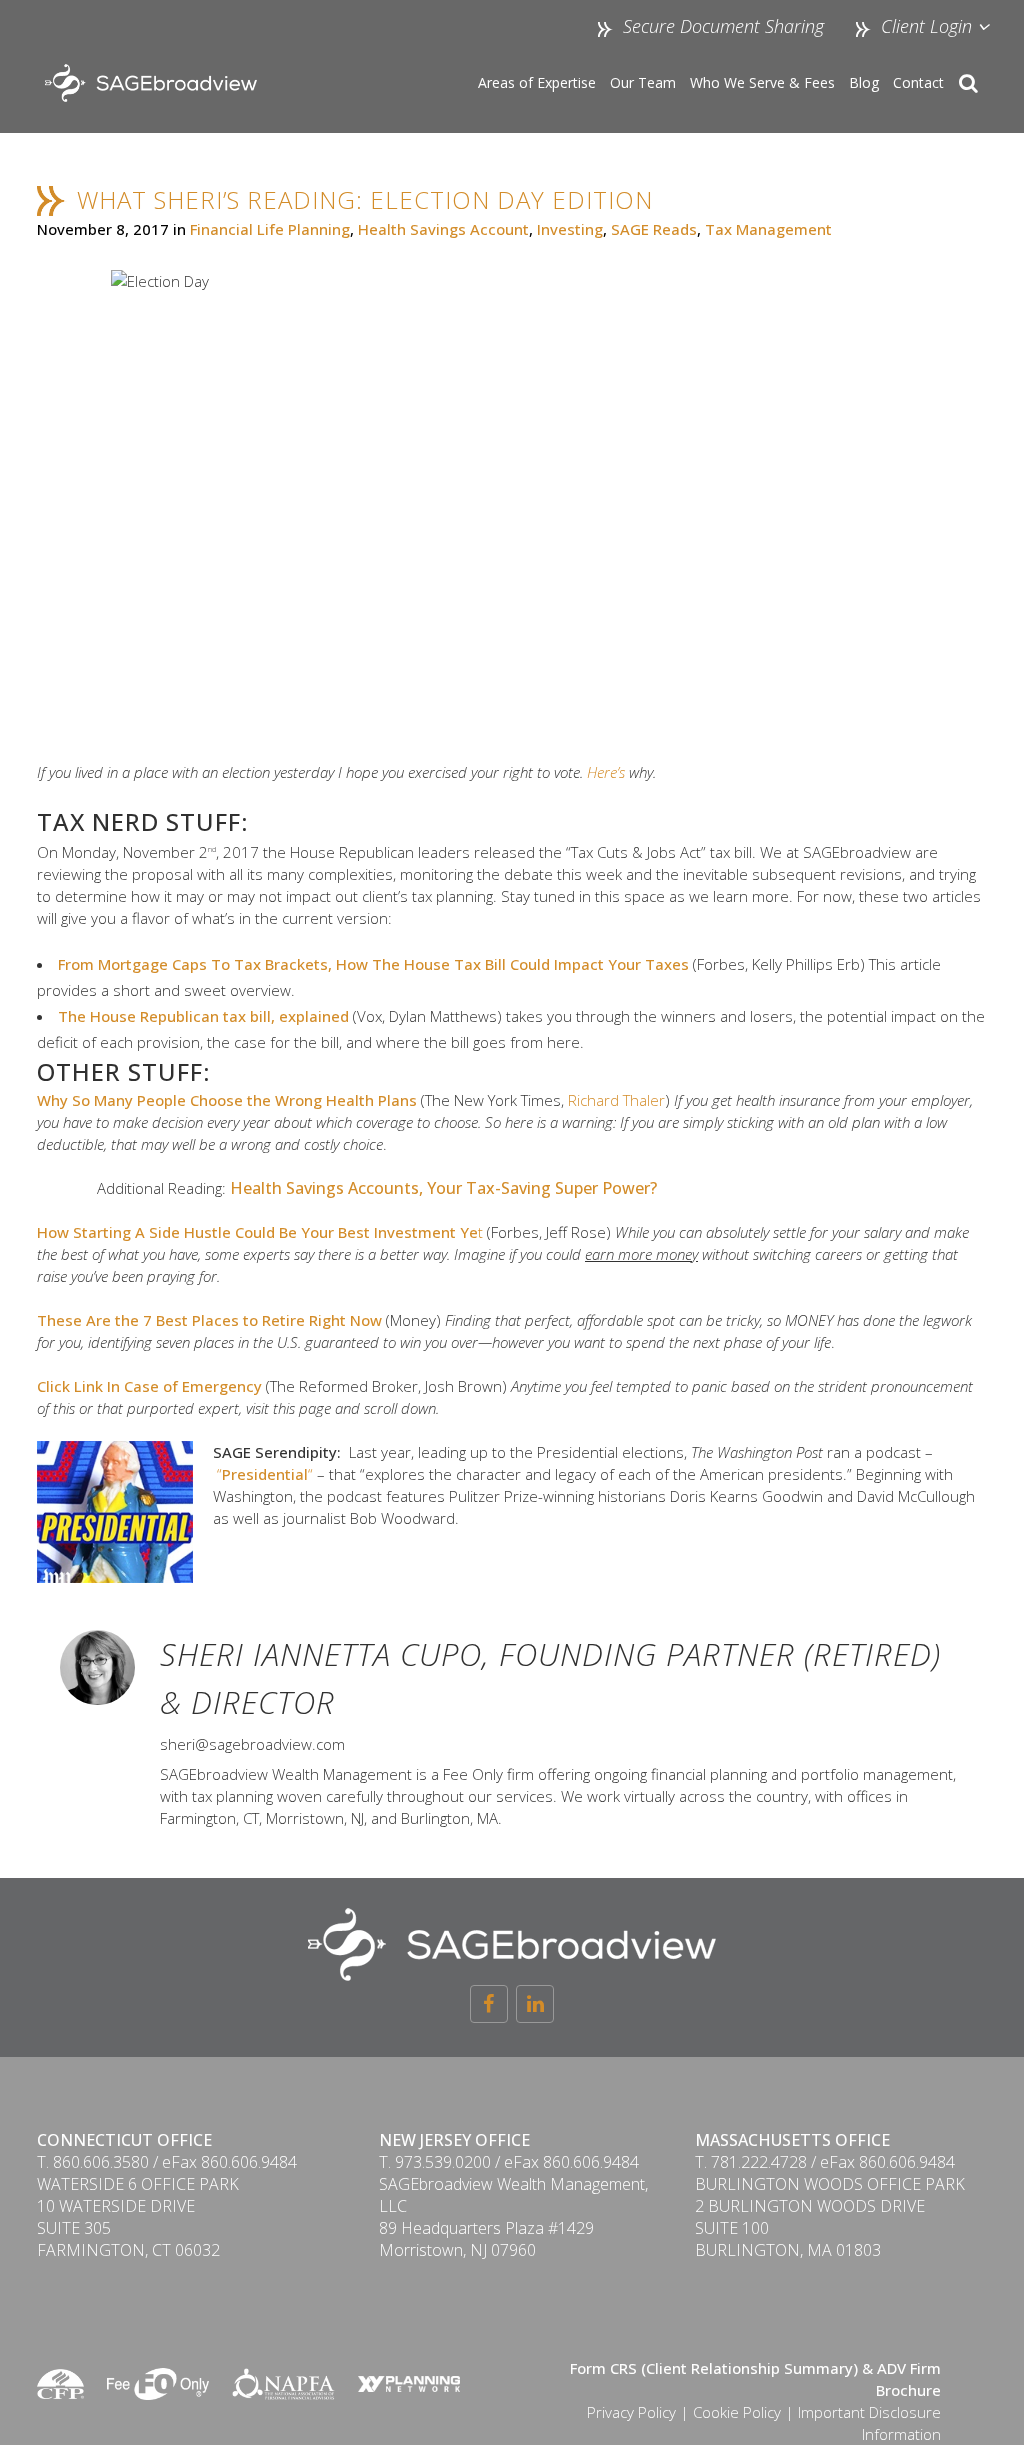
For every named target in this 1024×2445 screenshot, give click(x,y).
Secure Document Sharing (723, 26)
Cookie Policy (737, 2412)
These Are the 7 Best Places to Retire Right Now (209, 1320)
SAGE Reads (654, 229)
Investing (570, 229)
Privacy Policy (631, 2412)
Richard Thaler (616, 1100)
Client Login (924, 26)
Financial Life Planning (270, 229)
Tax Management (768, 229)
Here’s (606, 772)
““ (265, 1474)
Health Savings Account (443, 229)
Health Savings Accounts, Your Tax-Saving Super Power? (443, 1188)
